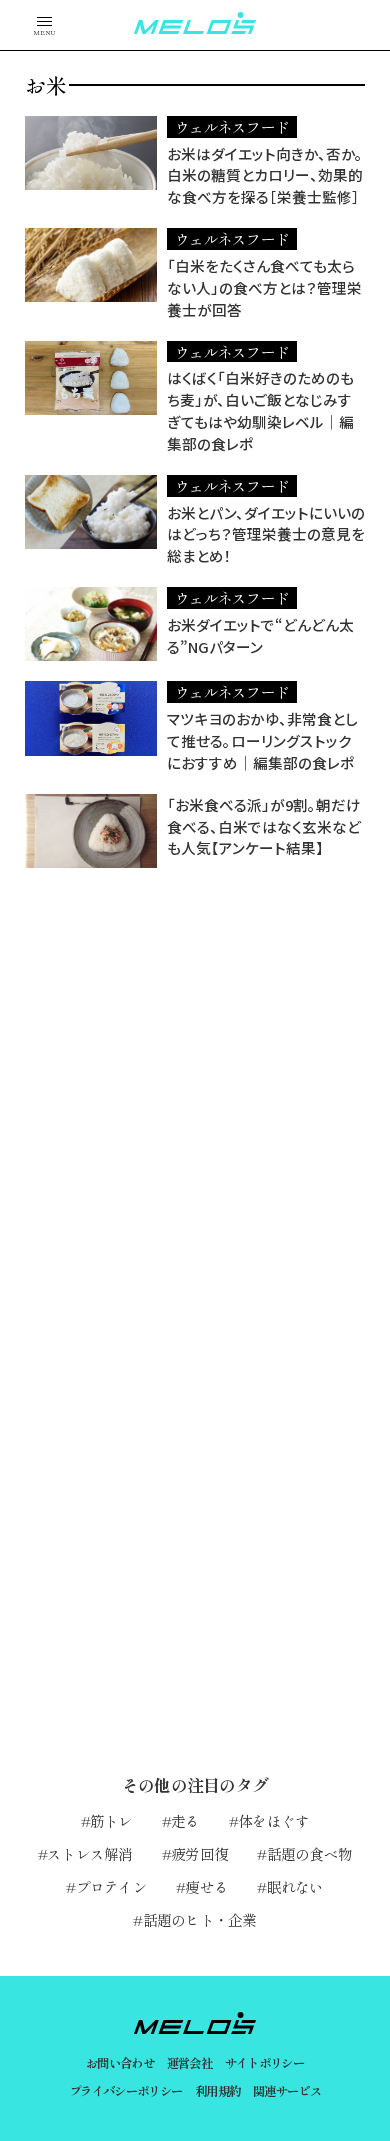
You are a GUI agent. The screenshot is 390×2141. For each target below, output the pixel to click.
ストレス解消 (90, 1853)
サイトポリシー (265, 2063)
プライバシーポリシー (126, 2091)
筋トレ (111, 1820)
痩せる (206, 1886)
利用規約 (218, 2091)
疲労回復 (199, 1853)
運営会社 (190, 2063)
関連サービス (287, 2091)
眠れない (295, 1886)
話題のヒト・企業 (199, 1919)
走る (185, 1820)
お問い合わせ (120, 2063)
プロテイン (111, 1886)
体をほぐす (273, 1820)
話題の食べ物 (309, 1853)
